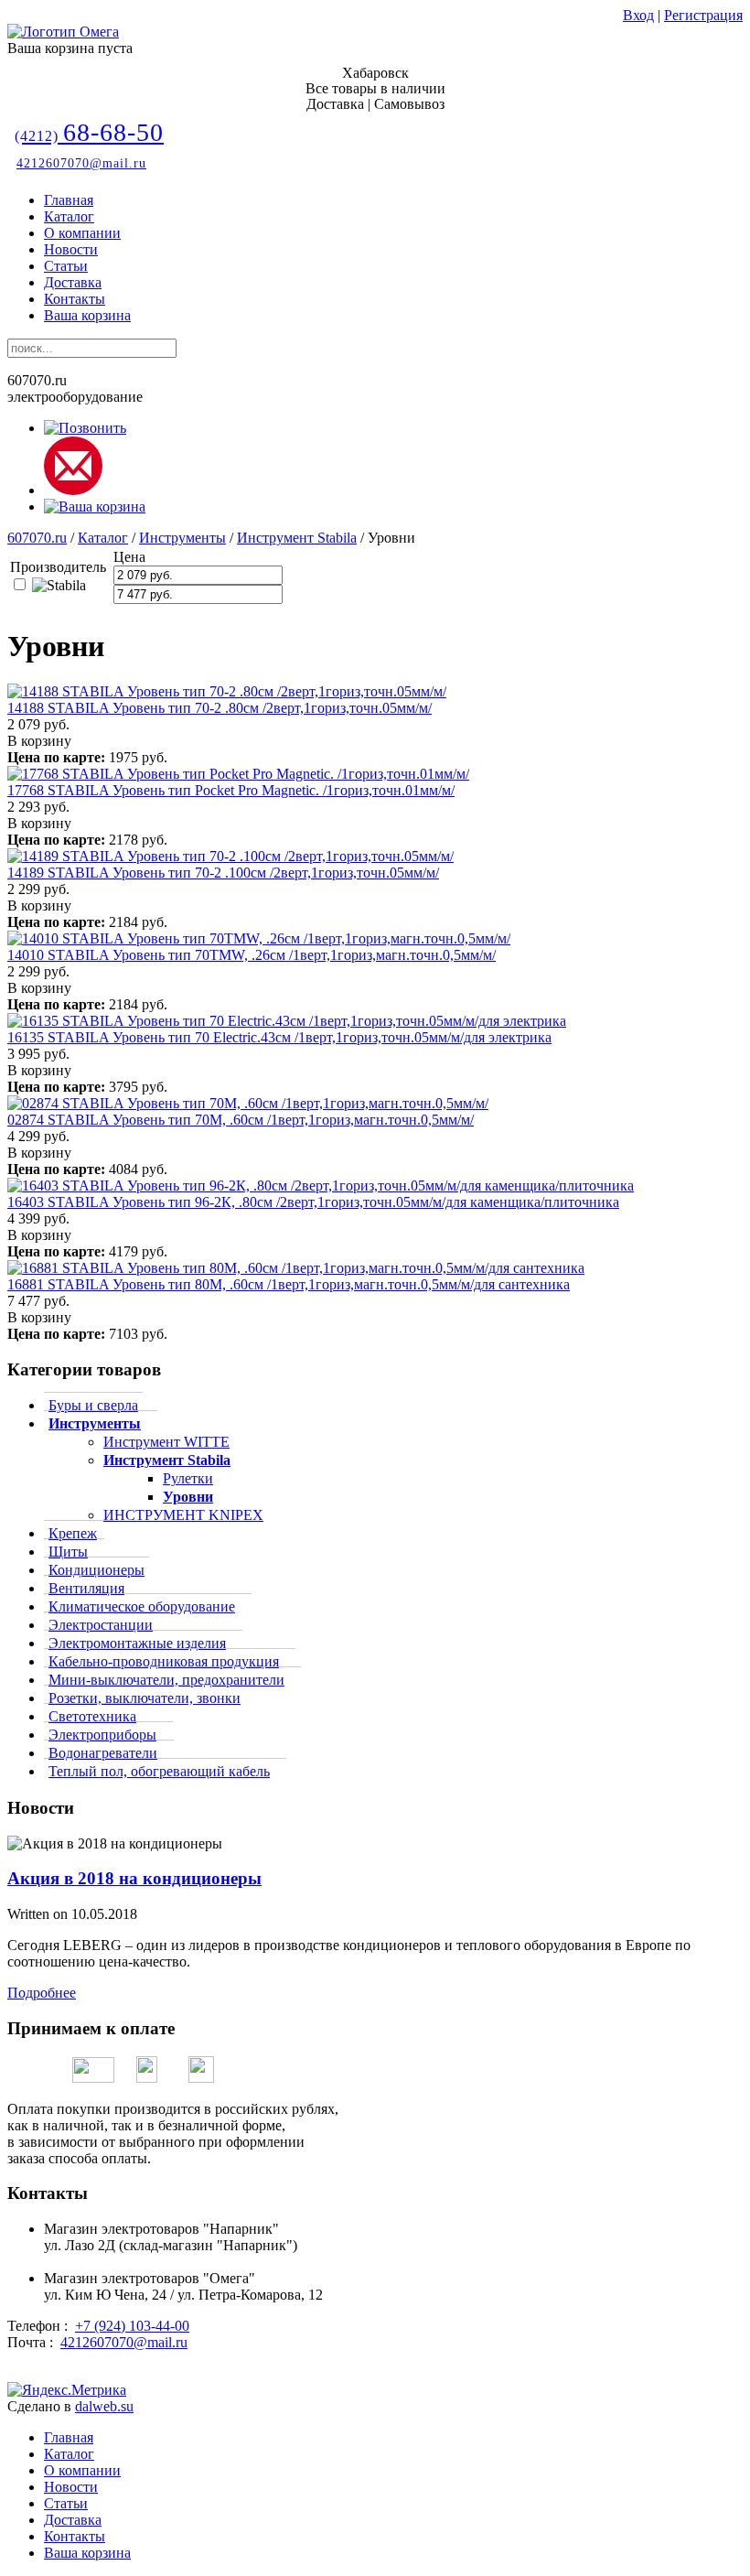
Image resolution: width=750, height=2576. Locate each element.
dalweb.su (104, 2406)
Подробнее (42, 1993)
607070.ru (37, 538)
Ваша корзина (87, 315)
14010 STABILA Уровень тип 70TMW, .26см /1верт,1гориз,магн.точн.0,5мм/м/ (252, 955)
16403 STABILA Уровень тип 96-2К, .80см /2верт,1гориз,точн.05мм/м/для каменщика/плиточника (313, 1202)
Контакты (75, 299)
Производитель (58, 567)
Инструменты (182, 538)
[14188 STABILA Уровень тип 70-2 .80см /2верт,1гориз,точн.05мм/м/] (227, 691)
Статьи (66, 266)
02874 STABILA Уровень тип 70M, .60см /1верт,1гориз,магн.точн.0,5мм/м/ (241, 1120)
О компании (82, 233)
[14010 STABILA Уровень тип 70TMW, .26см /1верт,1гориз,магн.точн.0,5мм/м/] (259, 938)
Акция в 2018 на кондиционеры (134, 1878)
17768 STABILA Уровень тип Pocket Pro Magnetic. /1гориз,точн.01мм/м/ (231, 790)
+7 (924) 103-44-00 (132, 2326)
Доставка (73, 282)
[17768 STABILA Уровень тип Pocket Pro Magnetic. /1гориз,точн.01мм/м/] (238, 774)
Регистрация (703, 15)
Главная (69, 200)
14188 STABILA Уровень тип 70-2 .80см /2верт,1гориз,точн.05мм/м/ (220, 708)
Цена (129, 557)
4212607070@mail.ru (81, 163)
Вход (638, 15)
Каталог (69, 216)
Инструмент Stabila (297, 538)
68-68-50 (89, 132)
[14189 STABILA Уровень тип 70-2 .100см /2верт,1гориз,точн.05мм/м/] (230, 856)
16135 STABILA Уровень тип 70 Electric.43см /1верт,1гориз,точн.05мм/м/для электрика (279, 1037)
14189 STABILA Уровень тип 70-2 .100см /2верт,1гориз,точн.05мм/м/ (223, 873)
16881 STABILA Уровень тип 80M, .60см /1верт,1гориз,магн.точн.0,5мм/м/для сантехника (289, 1284)
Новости (71, 249)
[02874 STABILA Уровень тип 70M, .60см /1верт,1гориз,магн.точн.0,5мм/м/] (248, 1103)
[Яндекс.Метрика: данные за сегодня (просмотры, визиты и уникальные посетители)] (67, 2390)
